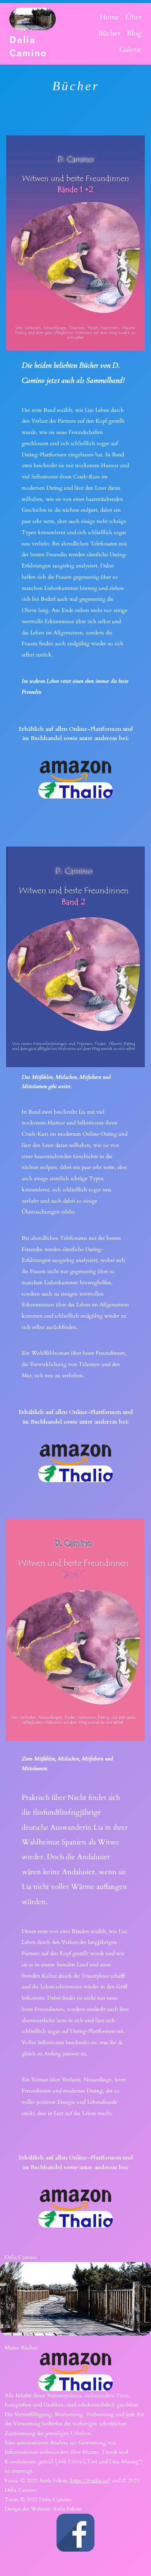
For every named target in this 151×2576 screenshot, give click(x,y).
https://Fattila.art (90, 2481)
